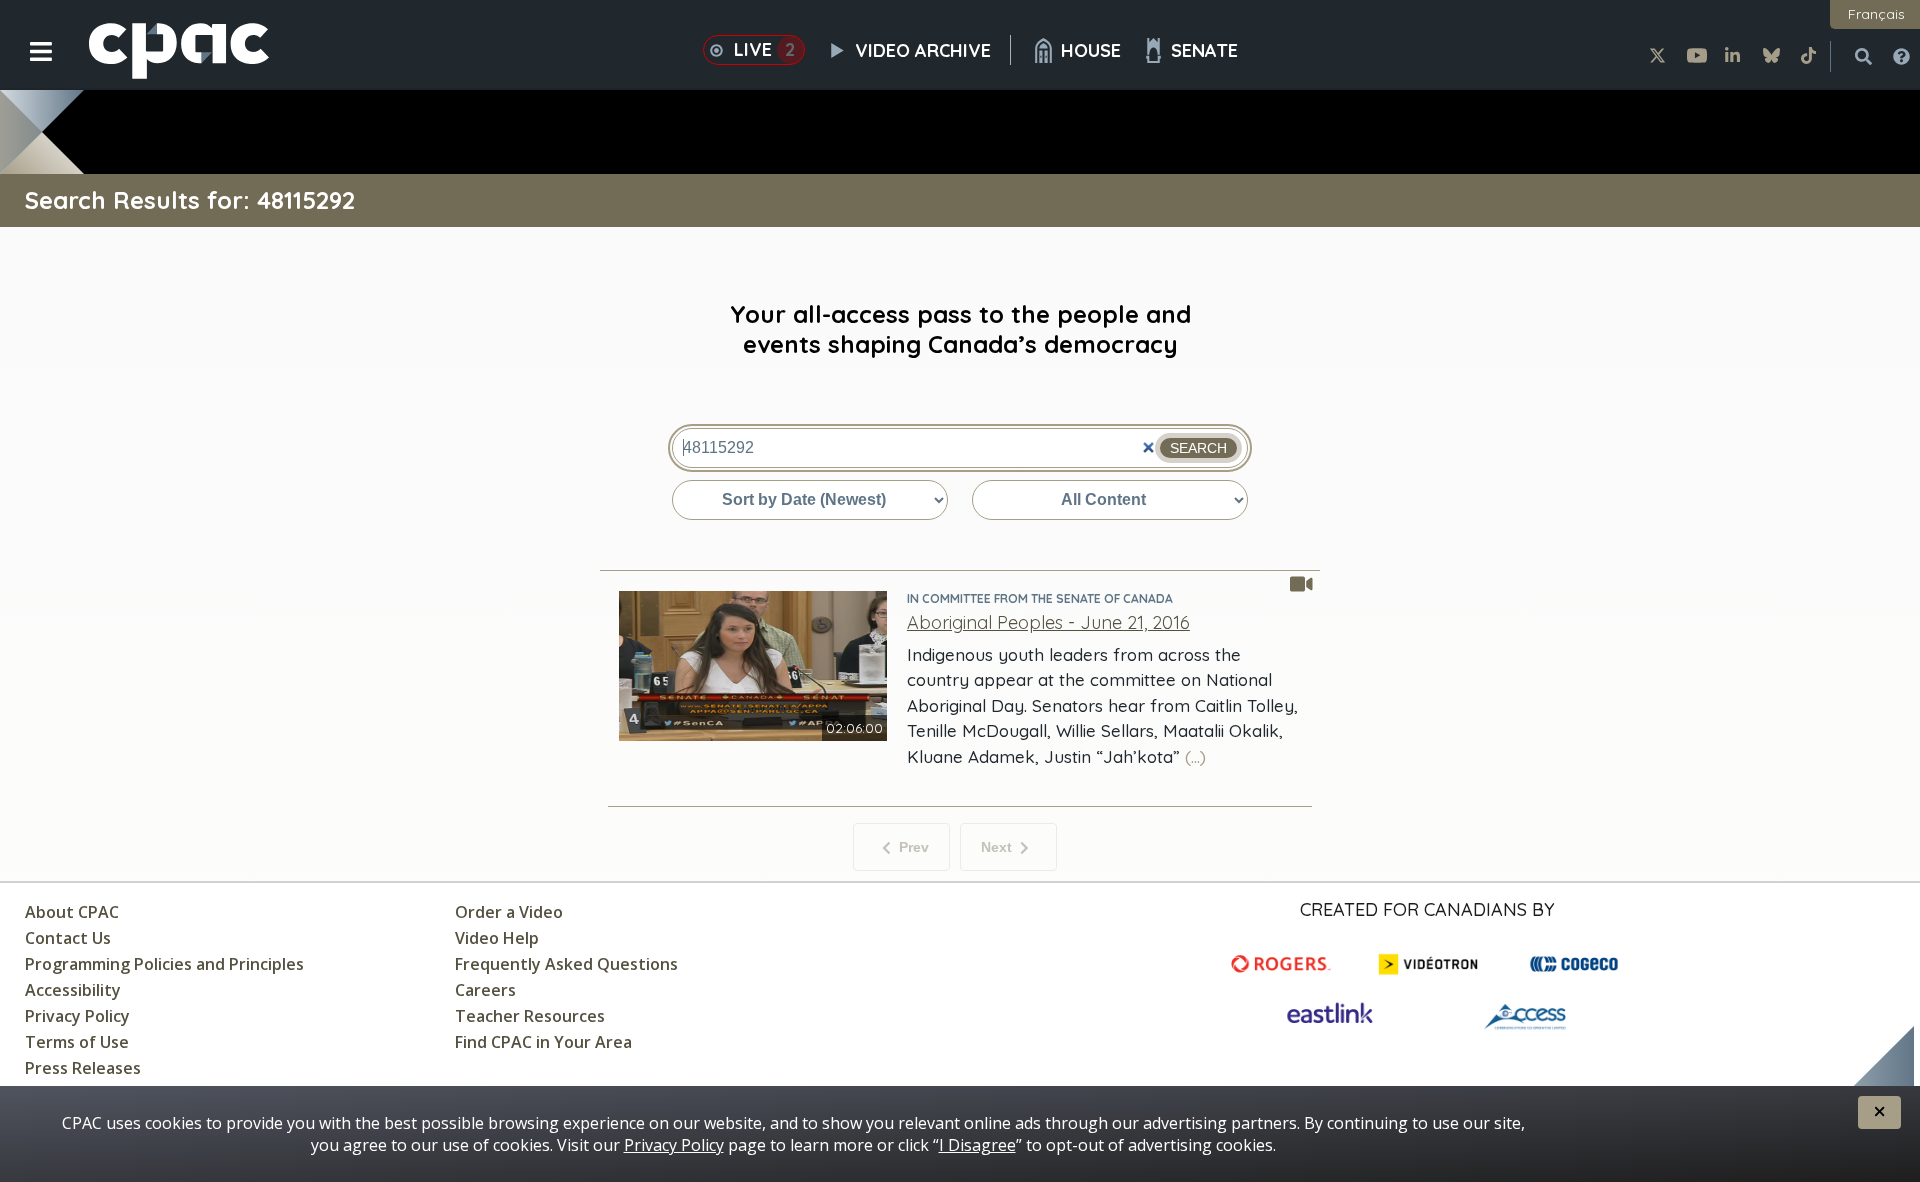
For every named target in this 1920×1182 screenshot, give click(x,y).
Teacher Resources (530, 1016)
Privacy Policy (77, 1016)
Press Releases (83, 1068)
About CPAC (72, 912)
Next (996, 847)
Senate (1204, 50)
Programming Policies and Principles (164, 964)
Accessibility (73, 990)
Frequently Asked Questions (566, 964)
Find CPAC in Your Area (543, 1042)
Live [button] (765, 49)
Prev (914, 847)
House (1091, 50)
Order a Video (509, 912)
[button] (27, 67)
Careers (485, 990)
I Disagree (977, 1145)
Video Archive (923, 50)
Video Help (497, 938)
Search (1198, 448)
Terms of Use (77, 1042)
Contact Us (68, 938)
